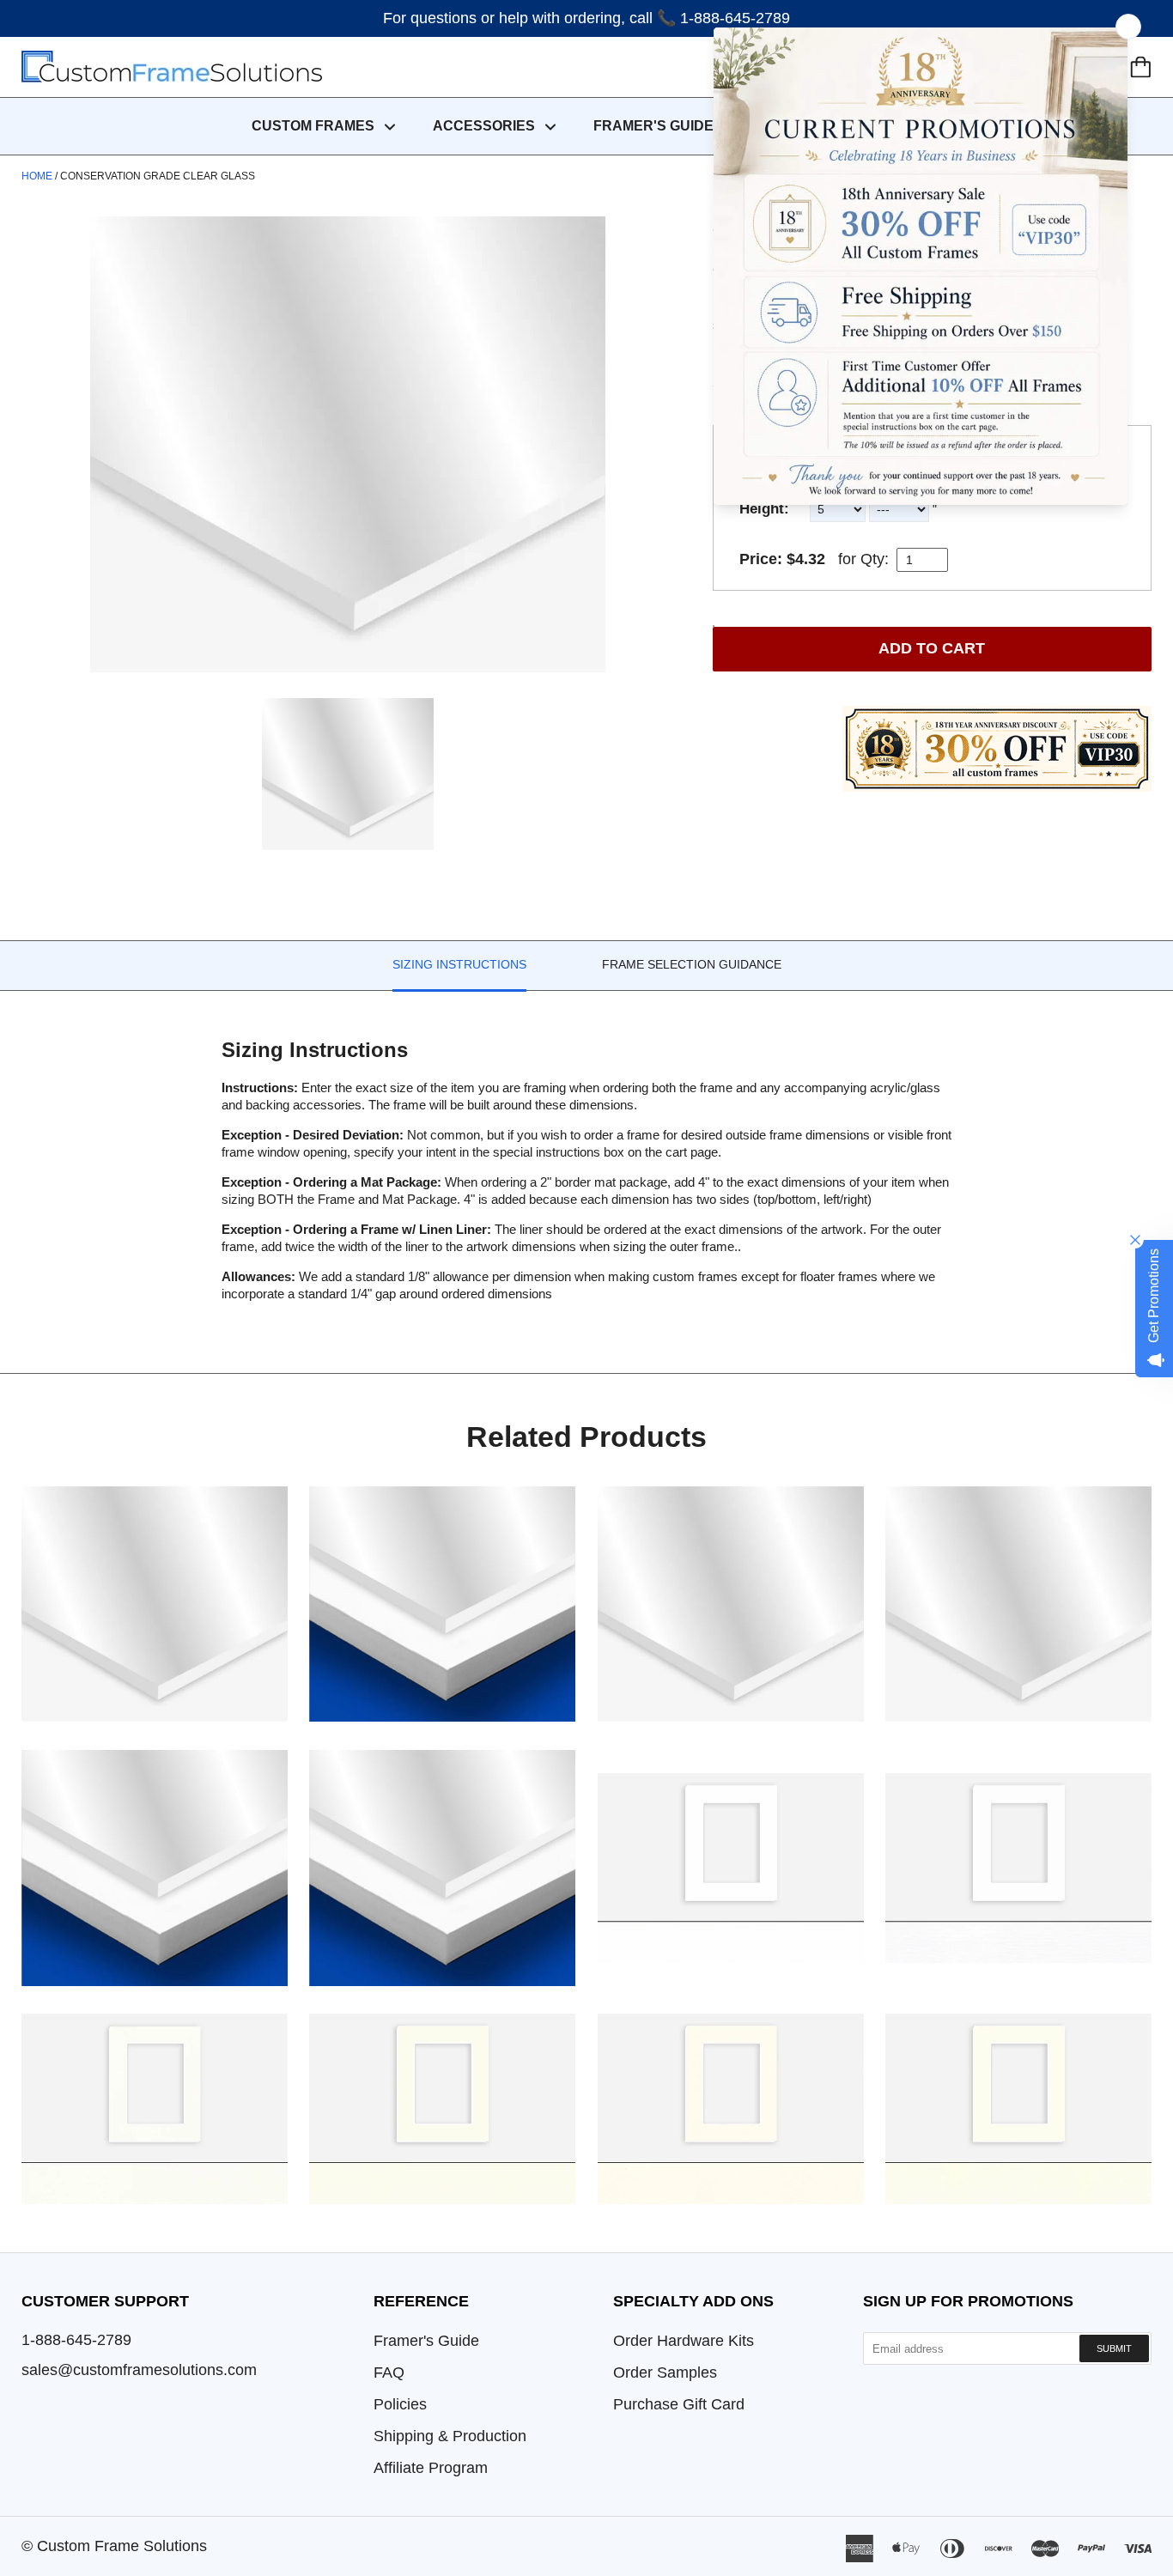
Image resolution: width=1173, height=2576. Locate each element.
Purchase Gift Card (679, 2404)
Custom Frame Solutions (122, 2546)
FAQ (389, 2372)
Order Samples (665, 2372)
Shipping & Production (450, 2436)
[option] (348, 444)
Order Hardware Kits (684, 2341)
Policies (400, 2404)
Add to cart (932, 648)
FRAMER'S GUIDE (653, 126)
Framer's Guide (426, 2341)
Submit (1114, 2348)
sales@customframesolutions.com (139, 2370)
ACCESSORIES (486, 126)
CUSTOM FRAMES (315, 126)
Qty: (875, 559)
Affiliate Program (431, 2468)
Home (37, 176)
